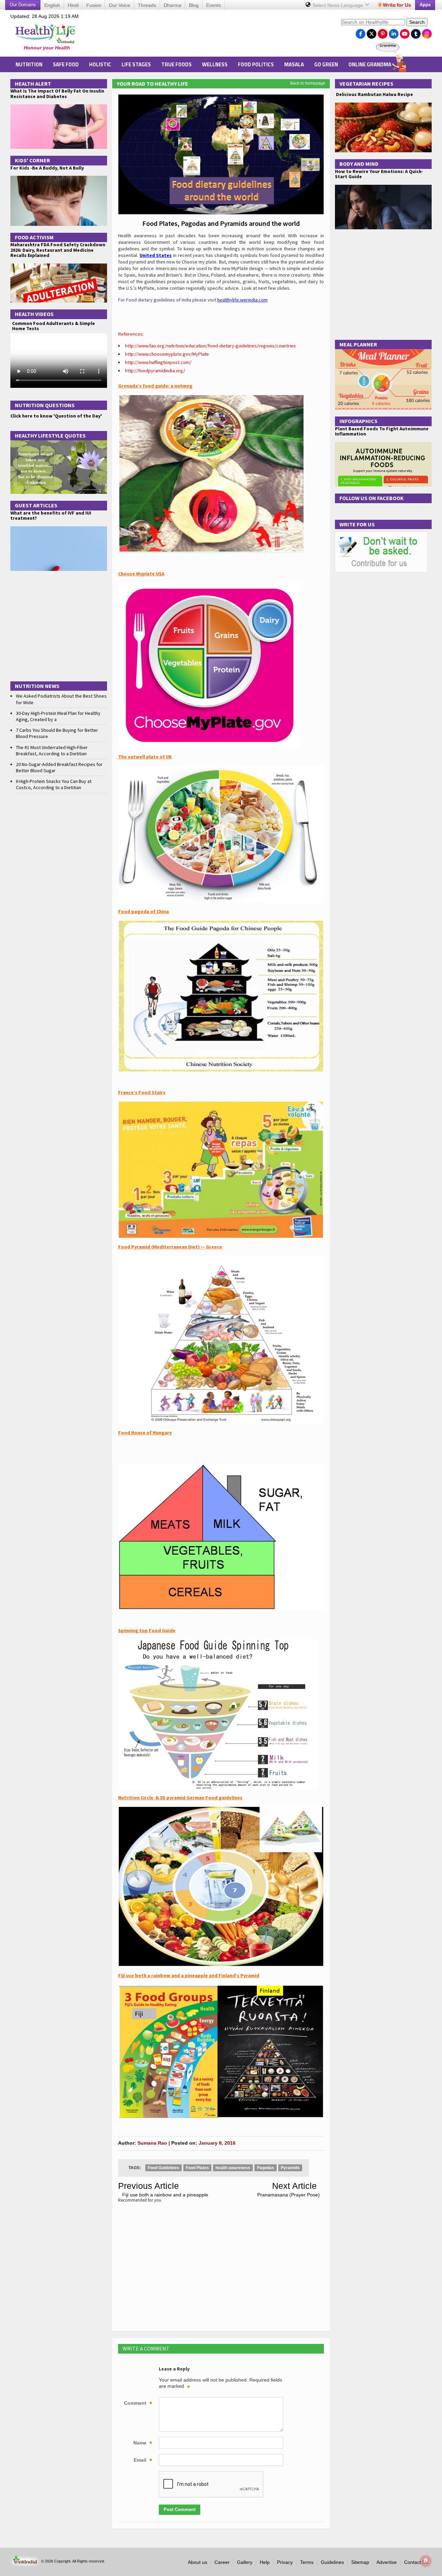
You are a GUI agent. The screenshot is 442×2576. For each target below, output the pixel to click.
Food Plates (197, 2168)
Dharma (172, 5)
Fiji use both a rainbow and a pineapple (165, 2195)
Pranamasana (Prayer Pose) (289, 2195)
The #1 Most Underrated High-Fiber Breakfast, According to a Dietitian (52, 750)
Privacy (285, 2562)
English (52, 5)
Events (214, 5)
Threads (147, 5)
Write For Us (357, 524)
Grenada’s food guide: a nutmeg (155, 386)
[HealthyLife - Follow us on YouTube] (405, 32)
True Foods (176, 64)
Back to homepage (308, 83)
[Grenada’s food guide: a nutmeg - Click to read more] (211, 398)
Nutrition (29, 64)
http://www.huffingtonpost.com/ (158, 362)
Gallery (245, 2562)
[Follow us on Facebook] (361, 32)
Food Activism (34, 237)
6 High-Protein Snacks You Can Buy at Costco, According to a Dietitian (54, 784)
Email (143, 2461)
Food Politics (256, 64)
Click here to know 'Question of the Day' (56, 416)
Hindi (73, 5)
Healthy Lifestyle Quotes (50, 435)
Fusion (94, 5)
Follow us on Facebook (372, 498)
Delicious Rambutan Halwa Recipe (374, 94)
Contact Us (416, 2562)
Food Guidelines (164, 2168)
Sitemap (360, 2562)
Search (417, 22)
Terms (307, 2562)
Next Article (294, 2186)
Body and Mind (359, 164)
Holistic (100, 64)
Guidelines (332, 2562)
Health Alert (33, 84)
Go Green (326, 64)
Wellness (215, 64)
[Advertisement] (211, 35)
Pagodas (266, 2168)
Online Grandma (370, 64)
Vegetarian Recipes (366, 84)
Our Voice (119, 5)
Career (222, 2562)
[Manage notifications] (426, 2561)
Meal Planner (358, 344)
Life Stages (136, 64)
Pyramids (290, 2168)
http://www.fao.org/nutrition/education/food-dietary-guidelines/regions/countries (210, 346)
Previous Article (148, 2186)
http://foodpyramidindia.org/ (155, 371)
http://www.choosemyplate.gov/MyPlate (167, 354)
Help (265, 2562)
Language (338, 5)
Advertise (387, 2562)
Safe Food (66, 64)
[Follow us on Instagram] (427, 32)
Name (143, 2443)
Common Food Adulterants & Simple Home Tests (54, 326)
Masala (294, 64)
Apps (425, 5)
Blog (194, 5)
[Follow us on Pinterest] (383, 32)
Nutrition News (37, 686)
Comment (138, 2404)
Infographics (358, 421)
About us (198, 2562)
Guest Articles (36, 505)
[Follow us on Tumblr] (416, 32)
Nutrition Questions (45, 405)
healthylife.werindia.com (242, 300)
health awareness (233, 2168)
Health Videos (34, 314)
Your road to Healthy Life (152, 84)
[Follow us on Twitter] (372, 32)
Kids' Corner (32, 160)
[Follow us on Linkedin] (394, 32)
